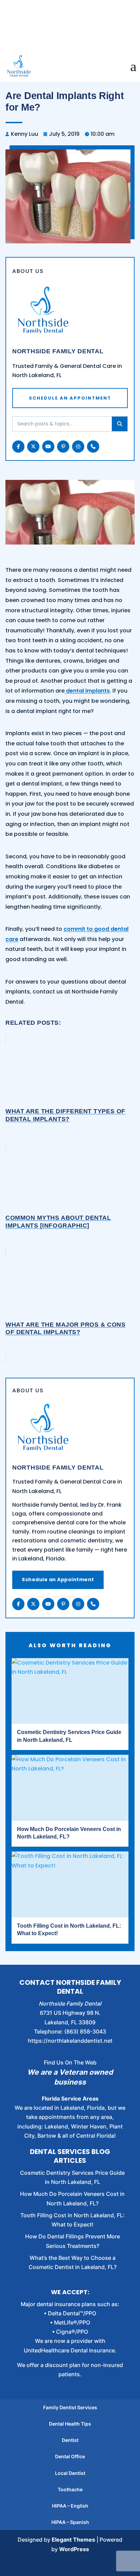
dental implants (87, 691)
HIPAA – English (70, 2506)
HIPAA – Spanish (70, 2522)
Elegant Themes (73, 2540)
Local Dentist (70, 2473)
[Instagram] (78, 1604)
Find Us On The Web (70, 2062)
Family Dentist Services (70, 2407)
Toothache (70, 2489)
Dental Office (70, 2456)
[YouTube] (48, 1604)
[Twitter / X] (33, 1604)
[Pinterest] (63, 1604)
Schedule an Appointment (58, 1579)
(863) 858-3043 (85, 2031)
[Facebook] (18, 1604)
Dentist (70, 2440)
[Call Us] (93, 1604)
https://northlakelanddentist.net (70, 2041)
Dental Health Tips (70, 2424)
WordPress (74, 2549)
